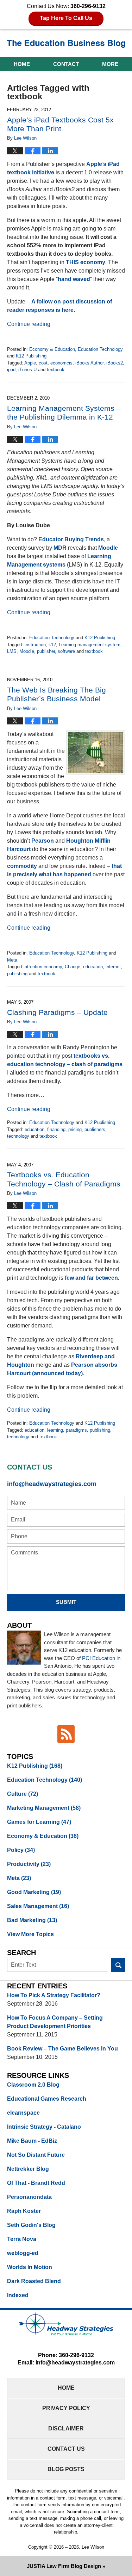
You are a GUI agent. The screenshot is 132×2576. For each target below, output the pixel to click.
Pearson (43, 841)
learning (55, 1430)
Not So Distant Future (36, 2155)
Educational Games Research (47, 2099)
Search (118, 1965)
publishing (17, 974)
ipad (11, 370)
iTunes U (27, 370)
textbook (56, 370)
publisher (46, 651)
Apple (30, 363)
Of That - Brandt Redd (36, 2183)
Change (73, 967)
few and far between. (92, 1278)
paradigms (76, 1430)
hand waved (74, 279)
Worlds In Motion (30, 2267)
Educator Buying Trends (71, 539)
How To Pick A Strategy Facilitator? (54, 1995)
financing (56, 1129)
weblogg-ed (23, 2253)
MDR (60, 548)
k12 (52, 645)
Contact (66, 64)
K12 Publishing (31, 356)
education (93, 967)
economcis (61, 363)
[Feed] (66, 1734)
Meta (12, 960)
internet (113, 967)
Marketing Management (44, 1808)
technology (18, 1136)
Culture (23, 1794)
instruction (35, 645)
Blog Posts (66, 2469)
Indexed (18, 2295)
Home (22, 64)
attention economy (43, 967)
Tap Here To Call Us (66, 18)
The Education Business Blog (66, 44)
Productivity (29, 1864)
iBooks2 (115, 363)
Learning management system (90, 645)
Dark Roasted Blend (34, 2281)
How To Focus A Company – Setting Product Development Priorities (55, 2022)
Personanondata (29, 2197)
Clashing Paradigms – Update (57, 1012)
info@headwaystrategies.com (52, 1484)
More (110, 64)
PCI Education (99, 1658)
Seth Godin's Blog (31, 2225)
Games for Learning (39, 1822)
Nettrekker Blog (28, 2169)
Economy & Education (52, 349)
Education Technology (100, 349)
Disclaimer (66, 2428)
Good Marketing (34, 1892)
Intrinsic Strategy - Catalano (44, 2127)
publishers (95, 1129)
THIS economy (86, 262)
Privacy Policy (66, 2408)
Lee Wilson (93, 2547)
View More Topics (30, 1934)
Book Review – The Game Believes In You (62, 2049)
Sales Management (38, 1906)
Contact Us (66, 2449)
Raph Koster (24, 2211)
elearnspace (23, 2113)
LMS (12, 651)
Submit (66, 1602)
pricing (75, 1129)
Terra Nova (22, 2239)
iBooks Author (89, 363)
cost (43, 363)
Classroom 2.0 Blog (33, 2085)
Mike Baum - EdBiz (32, 2141)
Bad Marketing (32, 1920)
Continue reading (29, 324)
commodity (22, 866)
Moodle (108, 548)
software (66, 651)
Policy (21, 1850)
